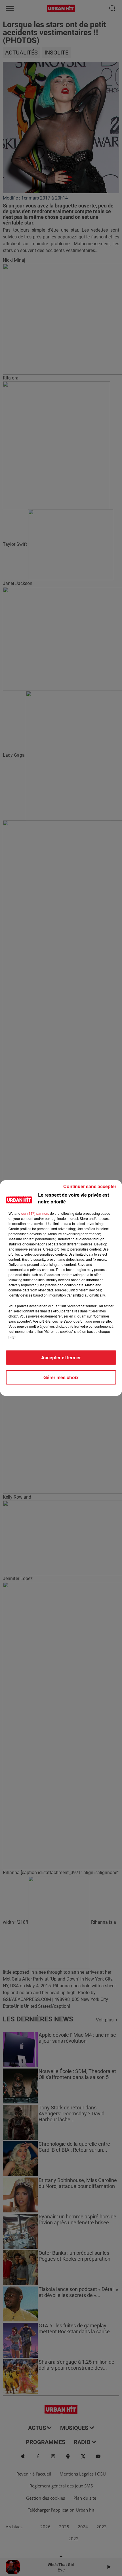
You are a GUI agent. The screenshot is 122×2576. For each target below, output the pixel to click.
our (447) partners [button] (35, 1213)
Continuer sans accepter (90, 1186)
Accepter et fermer (61, 1357)
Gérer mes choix (61, 1377)
